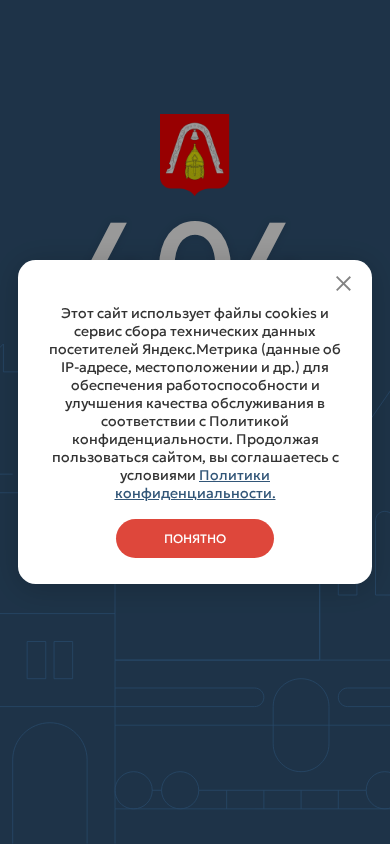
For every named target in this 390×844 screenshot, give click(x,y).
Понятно (195, 538)
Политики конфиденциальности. (195, 484)
